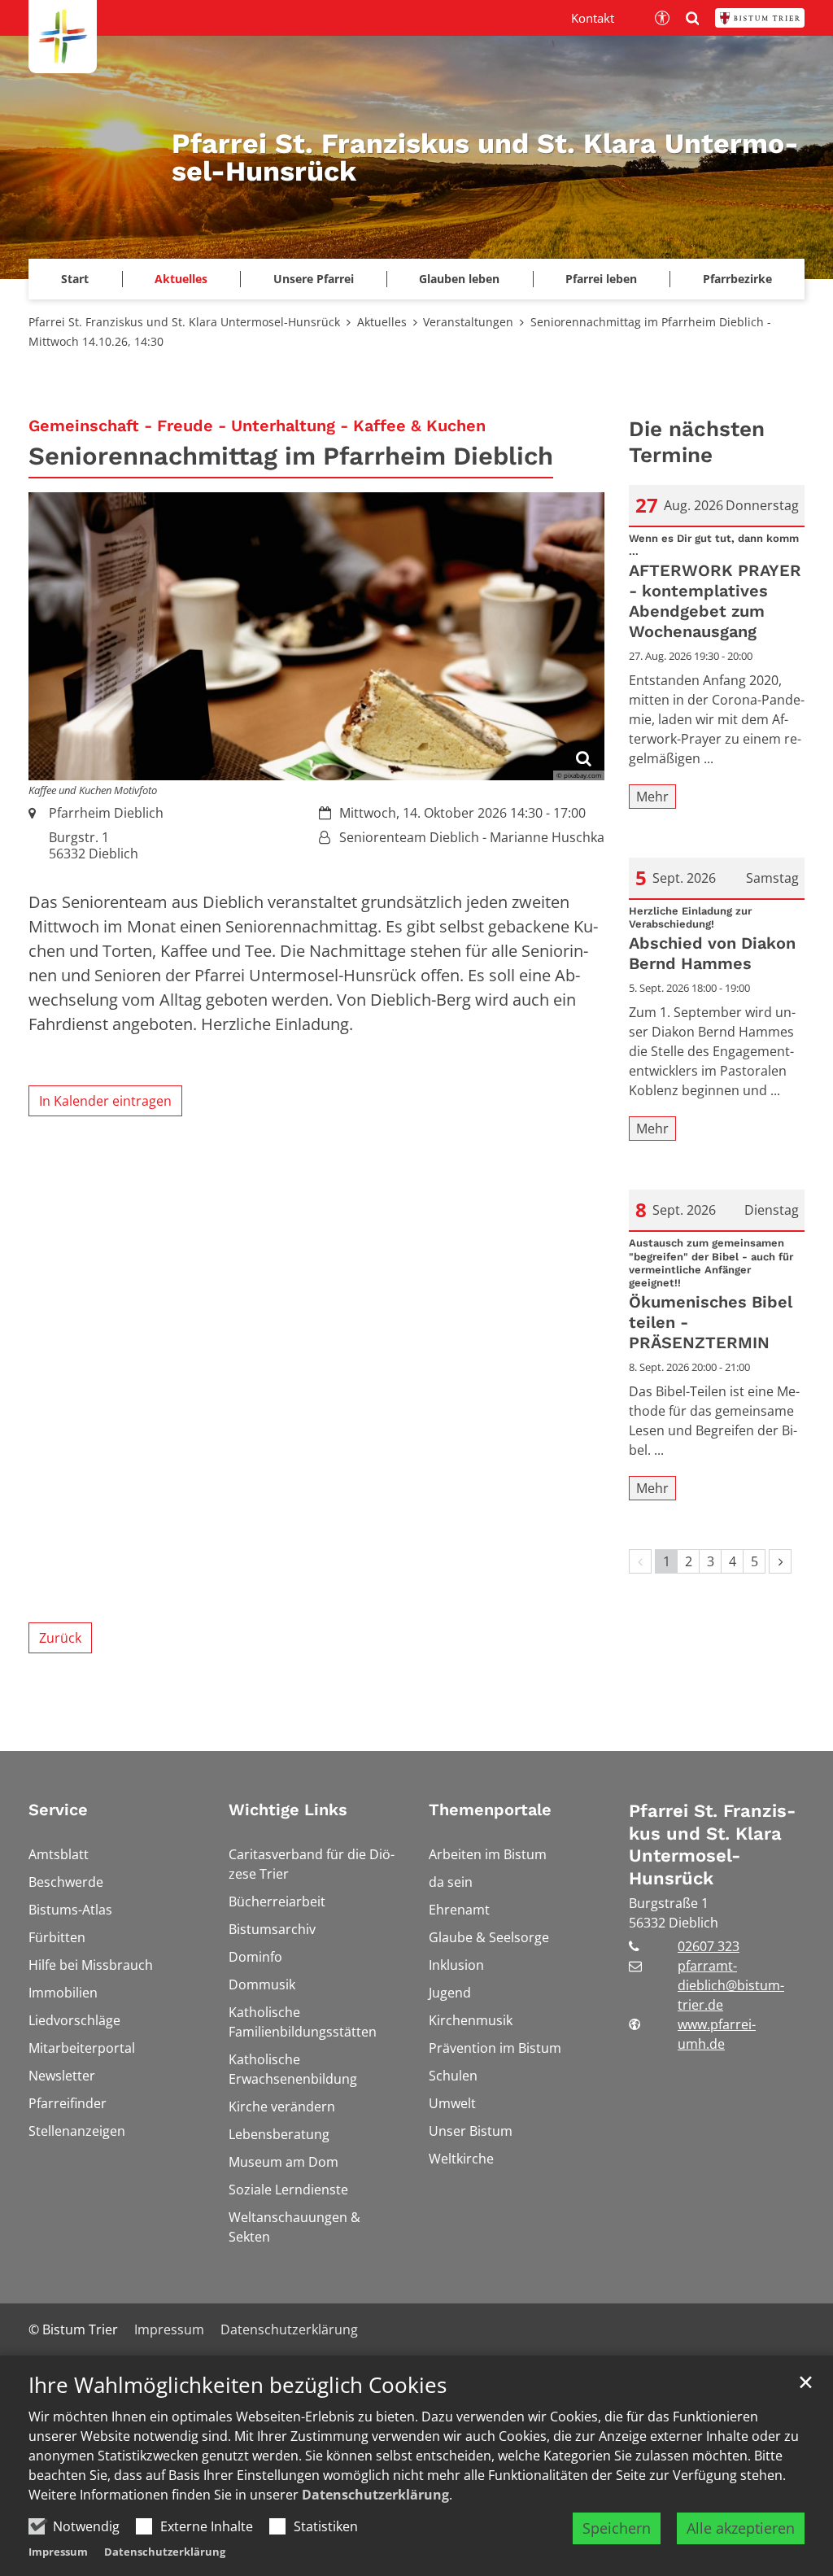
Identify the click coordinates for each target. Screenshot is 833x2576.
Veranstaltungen (468, 322)
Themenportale (490, 1810)
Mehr (652, 797)
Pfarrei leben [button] (601, 279)
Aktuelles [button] (181, 279)
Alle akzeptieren (741, 2528)
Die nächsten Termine (697, 442)
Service (58, 1810)
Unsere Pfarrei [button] (314, 279)
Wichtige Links (288, 1810)
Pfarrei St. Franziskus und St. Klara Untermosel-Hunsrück (184, 322)
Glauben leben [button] (459, 279)
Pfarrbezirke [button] (737, 279)
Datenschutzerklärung (375, 2495)
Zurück (60, 1638)
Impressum (58, 2552)
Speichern (617, 2528)
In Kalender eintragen (105, 1101)
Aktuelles (382, 322)
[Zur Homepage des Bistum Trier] (760, 18)
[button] (75, 279)
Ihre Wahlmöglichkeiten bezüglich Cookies (238, 2385)
